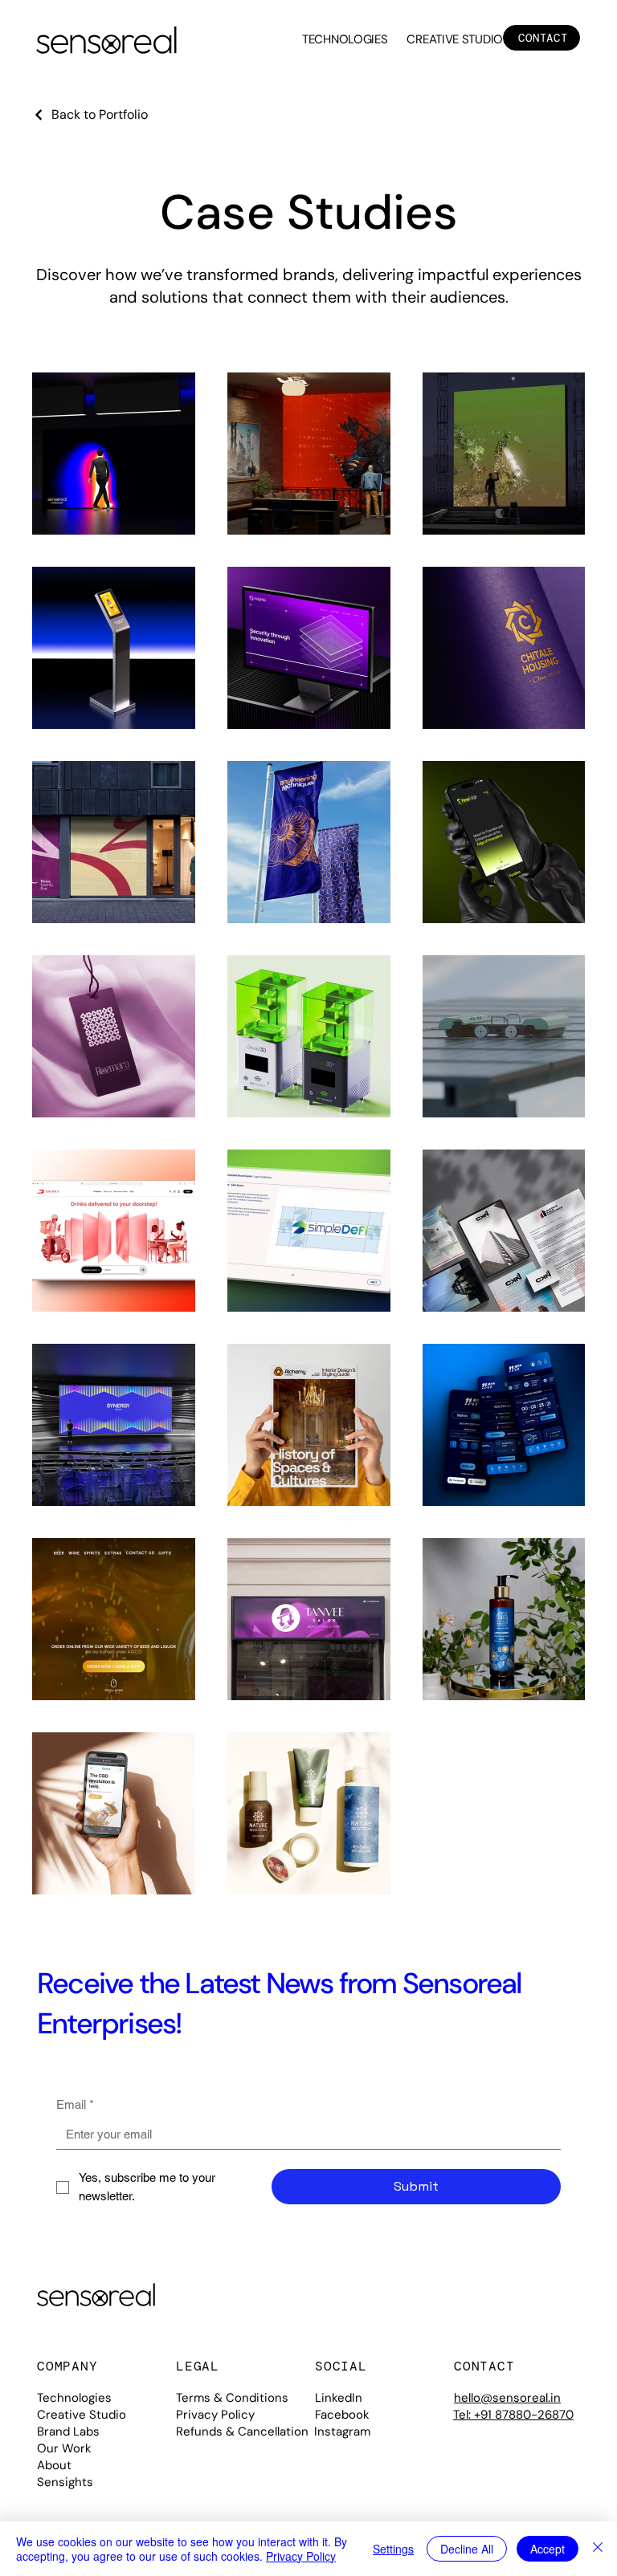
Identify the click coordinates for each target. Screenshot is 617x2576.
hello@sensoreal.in (507, 2398)
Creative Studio (82, 2415)
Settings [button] (393, 2549)
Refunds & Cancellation (242, 2432)
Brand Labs (68, 2432)
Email (75, 2104)
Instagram (342, 2432)
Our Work (64, 2448)
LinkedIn (339, 2398)
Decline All (467, 2549)
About (54, 2465)
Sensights (65, 2482)
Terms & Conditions (232, 2398)
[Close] (598, 2549)
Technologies (74, 2398)
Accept (548, 2549)
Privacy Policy (215, 2415)
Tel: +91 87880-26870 (513, 2415)
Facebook (342, 2415)
